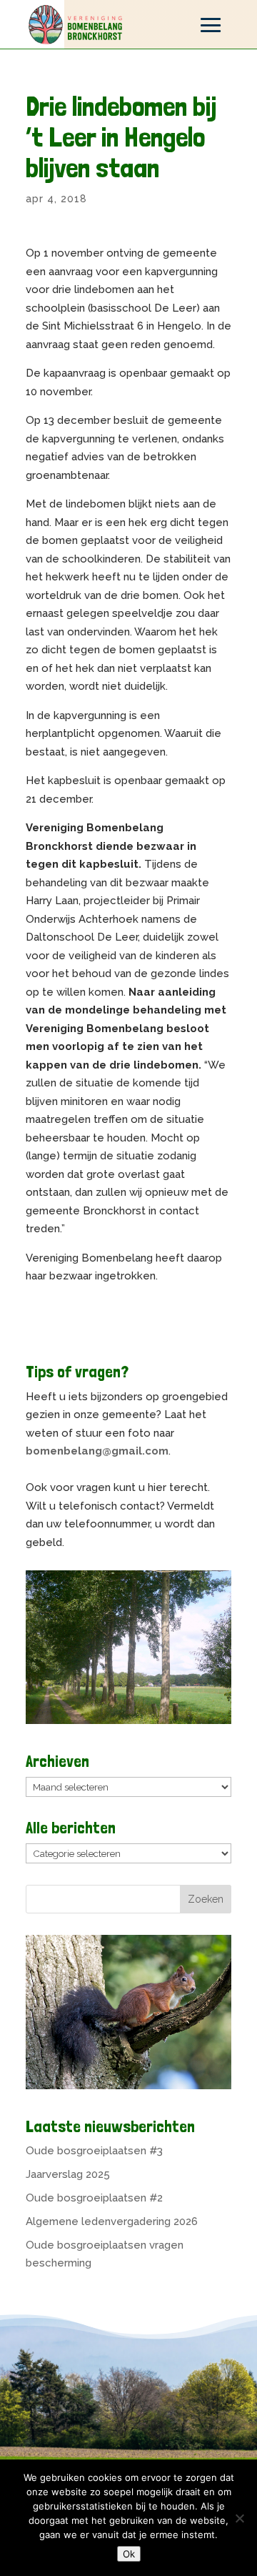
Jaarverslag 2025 (68, 2174)
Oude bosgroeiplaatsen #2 (94, 2198)
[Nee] (239, 2518)
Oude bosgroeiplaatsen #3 (94, 2151)
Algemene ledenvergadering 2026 (112, 2221)
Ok (129, 2554)
